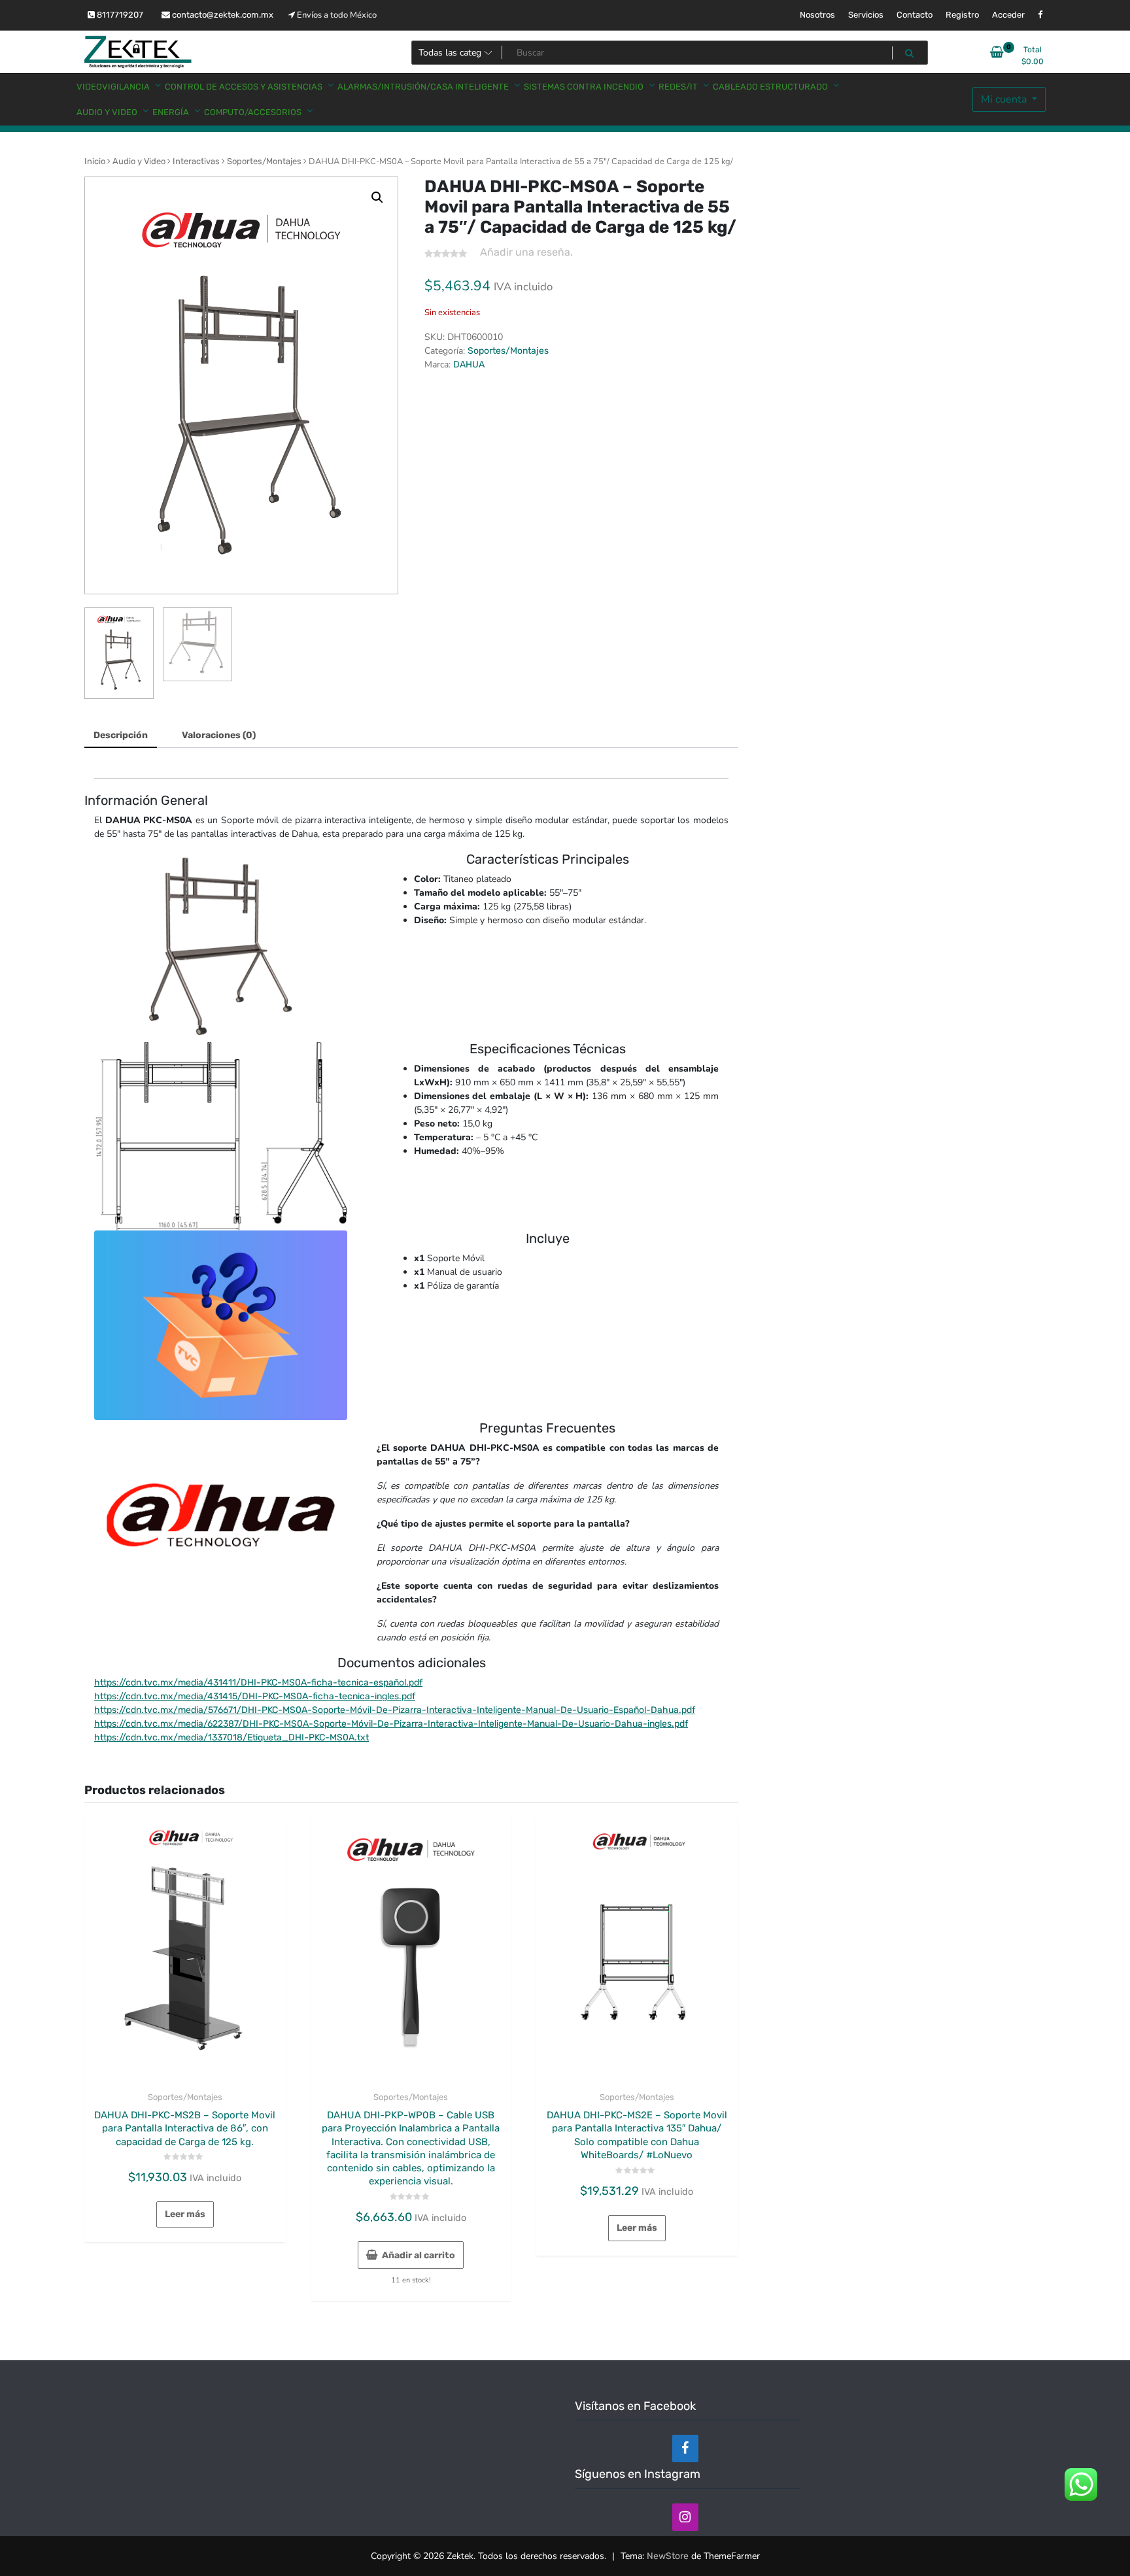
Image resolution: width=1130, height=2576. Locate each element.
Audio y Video (139, 161)
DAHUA (469, 364)
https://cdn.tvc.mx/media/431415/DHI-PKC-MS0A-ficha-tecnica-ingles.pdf (255, 1696)
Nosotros (817, 15)
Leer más (185, 2214)
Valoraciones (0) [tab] (219, 735)
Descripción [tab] (121, 735)
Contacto (915, 15)
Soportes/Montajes (264, 161)
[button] (377, 197)
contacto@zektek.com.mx (222, 15)
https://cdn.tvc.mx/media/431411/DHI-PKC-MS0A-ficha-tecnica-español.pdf (258, 1683)
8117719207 (119, 15)
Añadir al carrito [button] (419, 2255)
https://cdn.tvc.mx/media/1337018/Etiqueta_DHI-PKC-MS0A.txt (231, 1737)
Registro (962, 15)
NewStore (668, 2556)
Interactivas (196, 161)
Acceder (1008, 15)
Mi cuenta (1005, 99)
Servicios (866, 15)
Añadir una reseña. (526, 252)
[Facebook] (685, 2449)
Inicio (95, 161)
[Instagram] (685, 2517)
